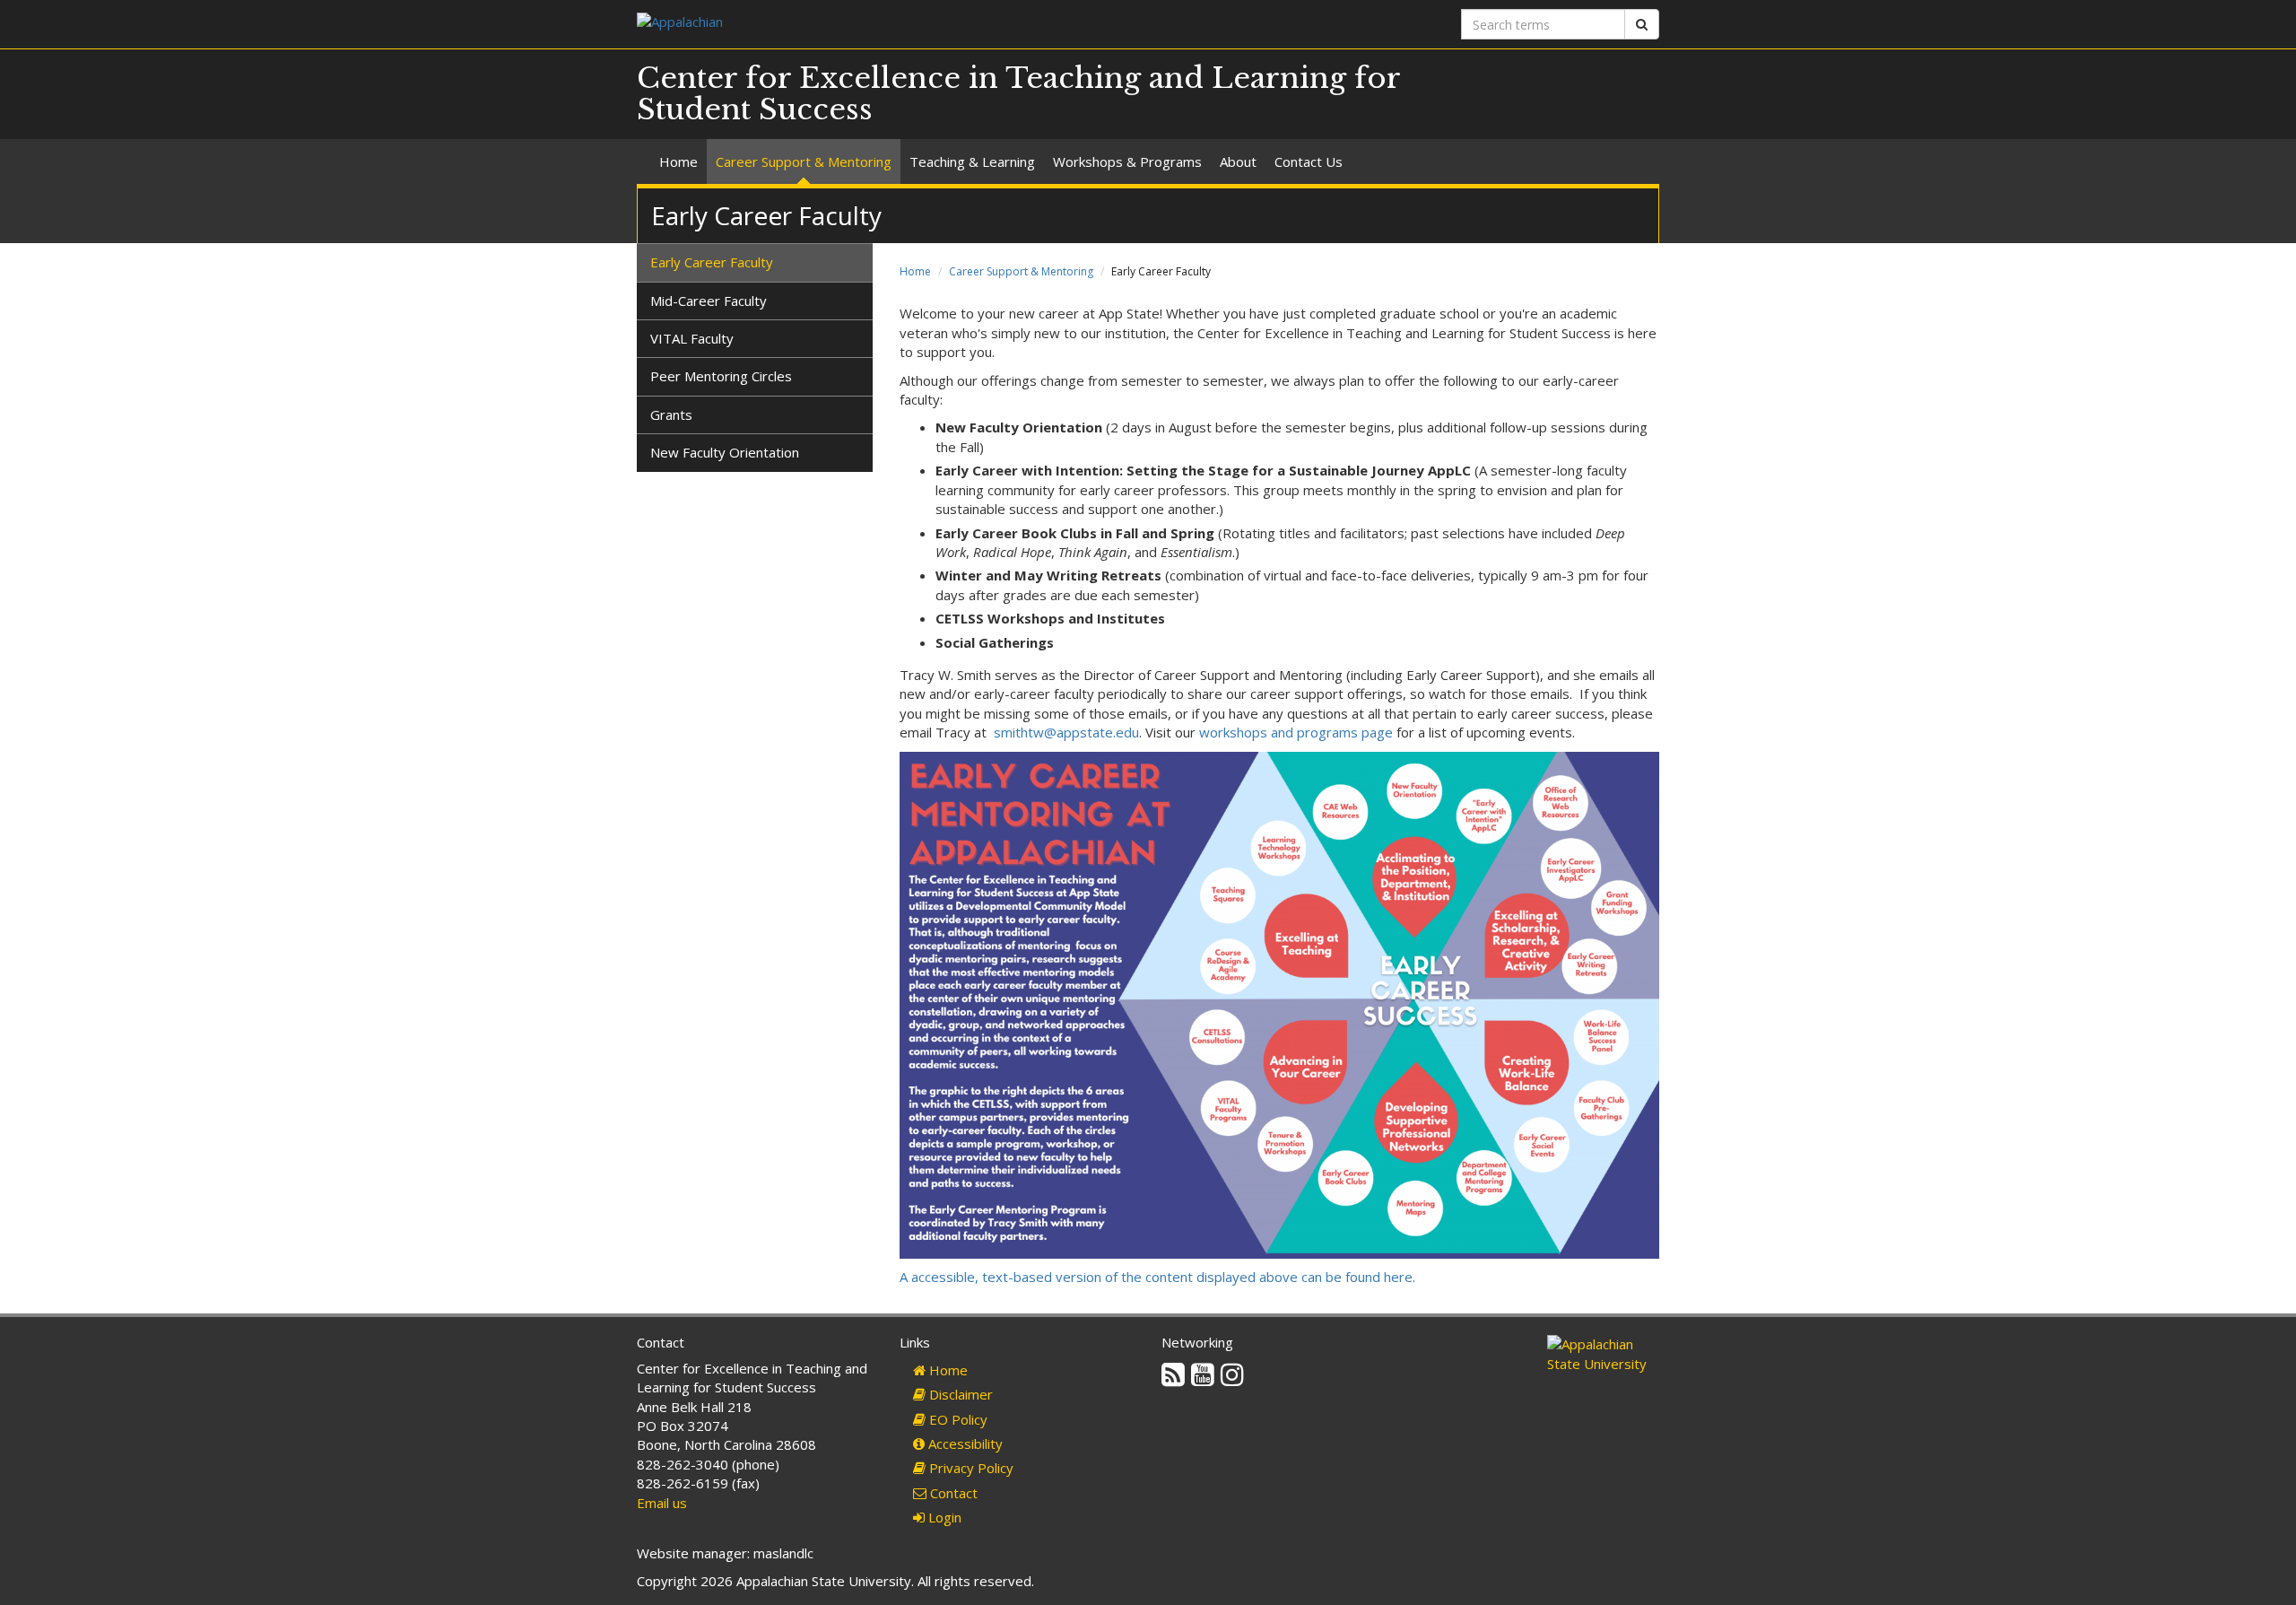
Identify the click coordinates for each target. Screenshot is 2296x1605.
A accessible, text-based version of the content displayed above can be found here (1157, 1277)
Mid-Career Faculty (709, 301)
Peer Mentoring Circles (721, 376)
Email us (662, 1503)
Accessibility (964, 1444)
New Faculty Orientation (725, 452)
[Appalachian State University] (886, 24)
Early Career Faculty (712, 262)
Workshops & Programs (1127, 161)
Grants (671, 414)
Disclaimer (959, 1394)
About (1238, 161)
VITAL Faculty (692, 338)
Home (678, 161)
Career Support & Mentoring (804, 161)
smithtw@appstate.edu (1066, 732)
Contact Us (1309, 161)
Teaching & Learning (972, 161)
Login (943, 1517)
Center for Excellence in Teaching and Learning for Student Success (1018, 94)
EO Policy (957, 1419)
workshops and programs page (1296, 732)
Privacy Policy (970, 1468)
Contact (952, 1493)
